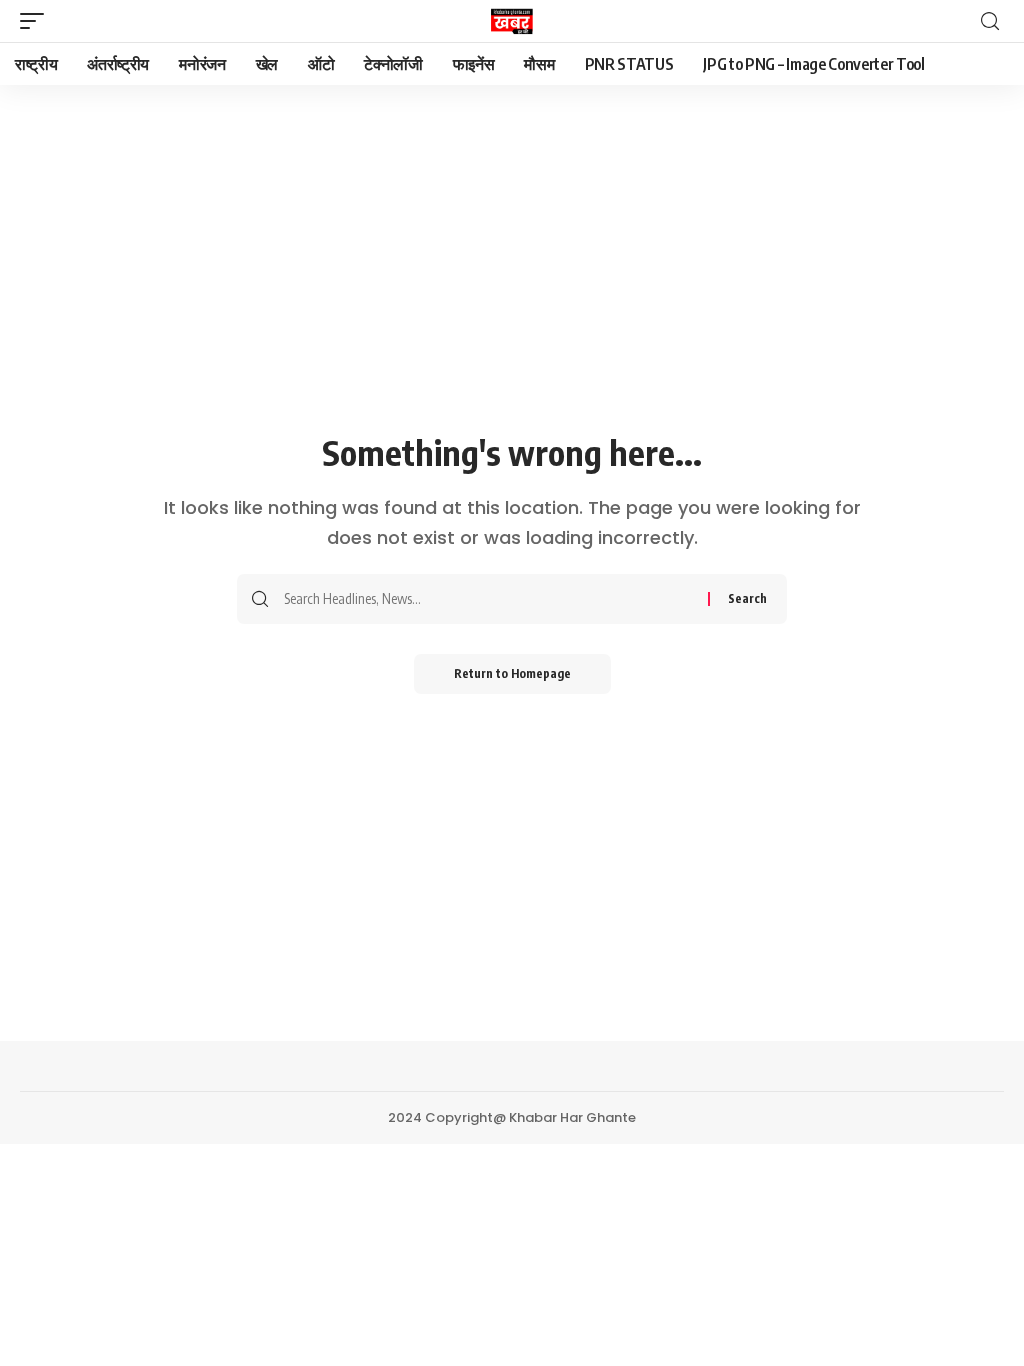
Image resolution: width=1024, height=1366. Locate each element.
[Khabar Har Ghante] (512, 21)
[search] (990, 21)
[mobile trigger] (37, 21)
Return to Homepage (512, 673)
